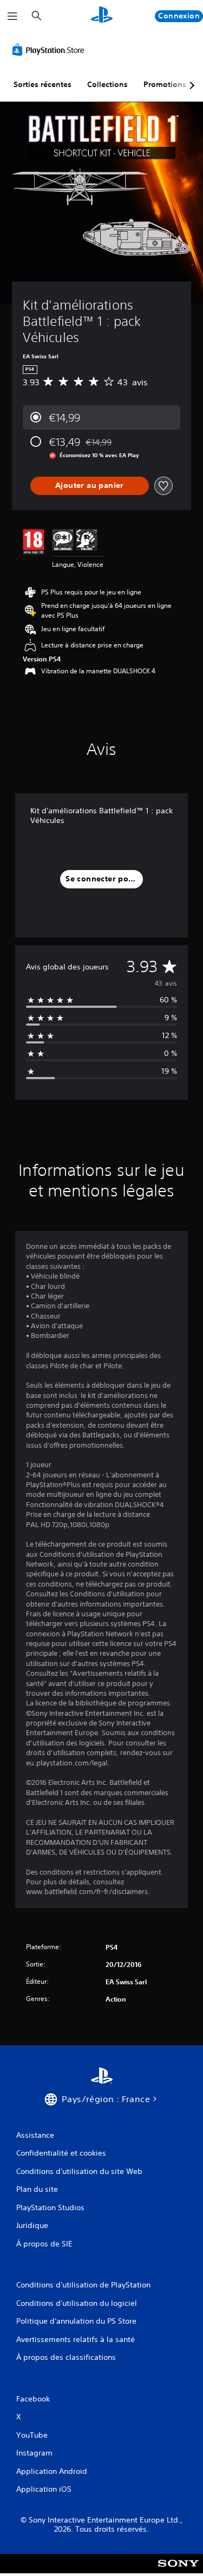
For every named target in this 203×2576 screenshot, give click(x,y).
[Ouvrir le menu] (12, 16)
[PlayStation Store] (50, 50)
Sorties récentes (42, 84)
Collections (107, 84)
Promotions (165, 84)
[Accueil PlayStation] (102, 16)
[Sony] (178, 2571)
